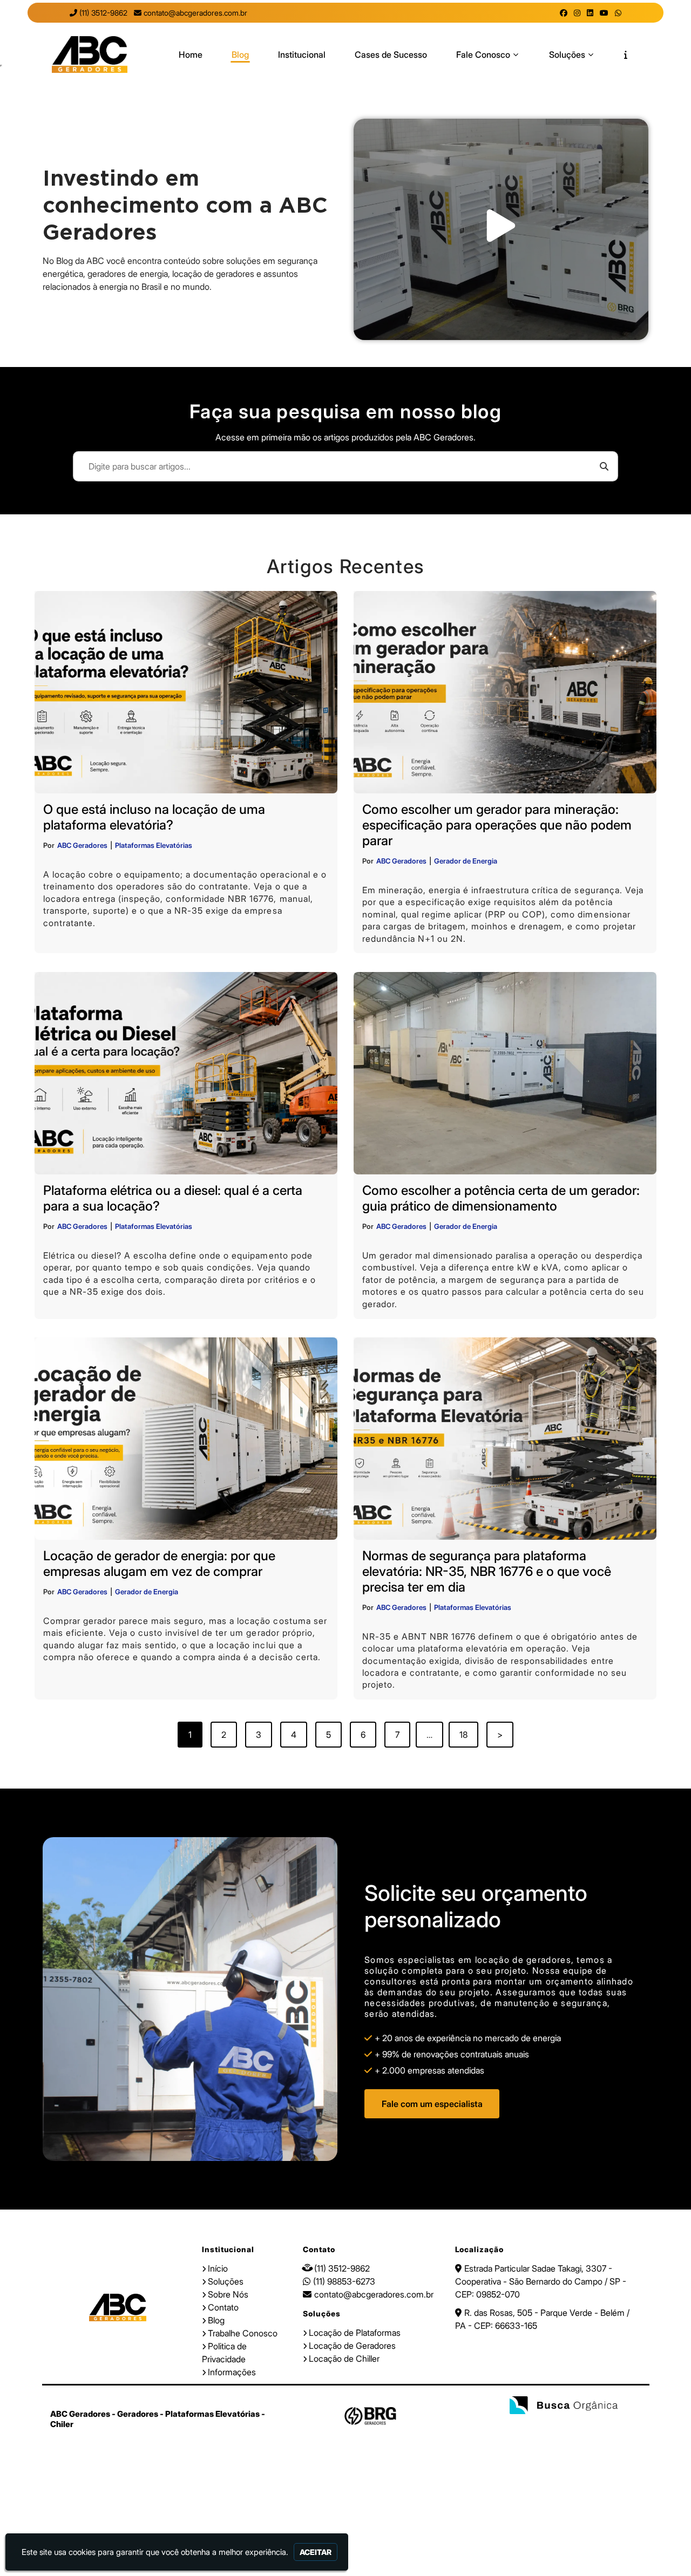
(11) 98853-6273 (344, 2281)
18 (463, 1735)
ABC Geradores (82, 845)
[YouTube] (604, 13)
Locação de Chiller (344, 2358)
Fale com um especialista (432, 2104)
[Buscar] (604, 466)
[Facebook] (564, 13)
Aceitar (316, 2552)
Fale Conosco (483, 55)
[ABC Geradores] (118, 2308)
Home (191, 55)
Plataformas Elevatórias (154, 845)
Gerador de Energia (466, 861)
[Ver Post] (186, 692)
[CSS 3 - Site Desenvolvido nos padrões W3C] (573, 2426)
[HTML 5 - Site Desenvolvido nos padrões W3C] (537, 2426)
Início (218, 2268)
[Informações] (626, 55)
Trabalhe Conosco (243, 2333)
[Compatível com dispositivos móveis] (608, 2426)
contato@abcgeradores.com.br (195, 13)
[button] (501, 229)
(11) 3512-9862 (103, 13)
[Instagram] (577, 13)
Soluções (567, 55)
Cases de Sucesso (391, 55)
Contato (223, 2307)
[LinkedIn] (590, 13)
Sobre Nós (228, 2294)
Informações (232, 2372)
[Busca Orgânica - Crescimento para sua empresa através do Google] (564, 2407)
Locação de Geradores (352, 2346)
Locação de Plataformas (355, 2333)
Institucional (302, 55)
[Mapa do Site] (511, 2426)
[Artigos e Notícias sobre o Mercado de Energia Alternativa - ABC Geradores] (90, 55)
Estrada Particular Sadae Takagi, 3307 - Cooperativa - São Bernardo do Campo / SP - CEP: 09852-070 (541, 2281)
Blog (240, 55)
